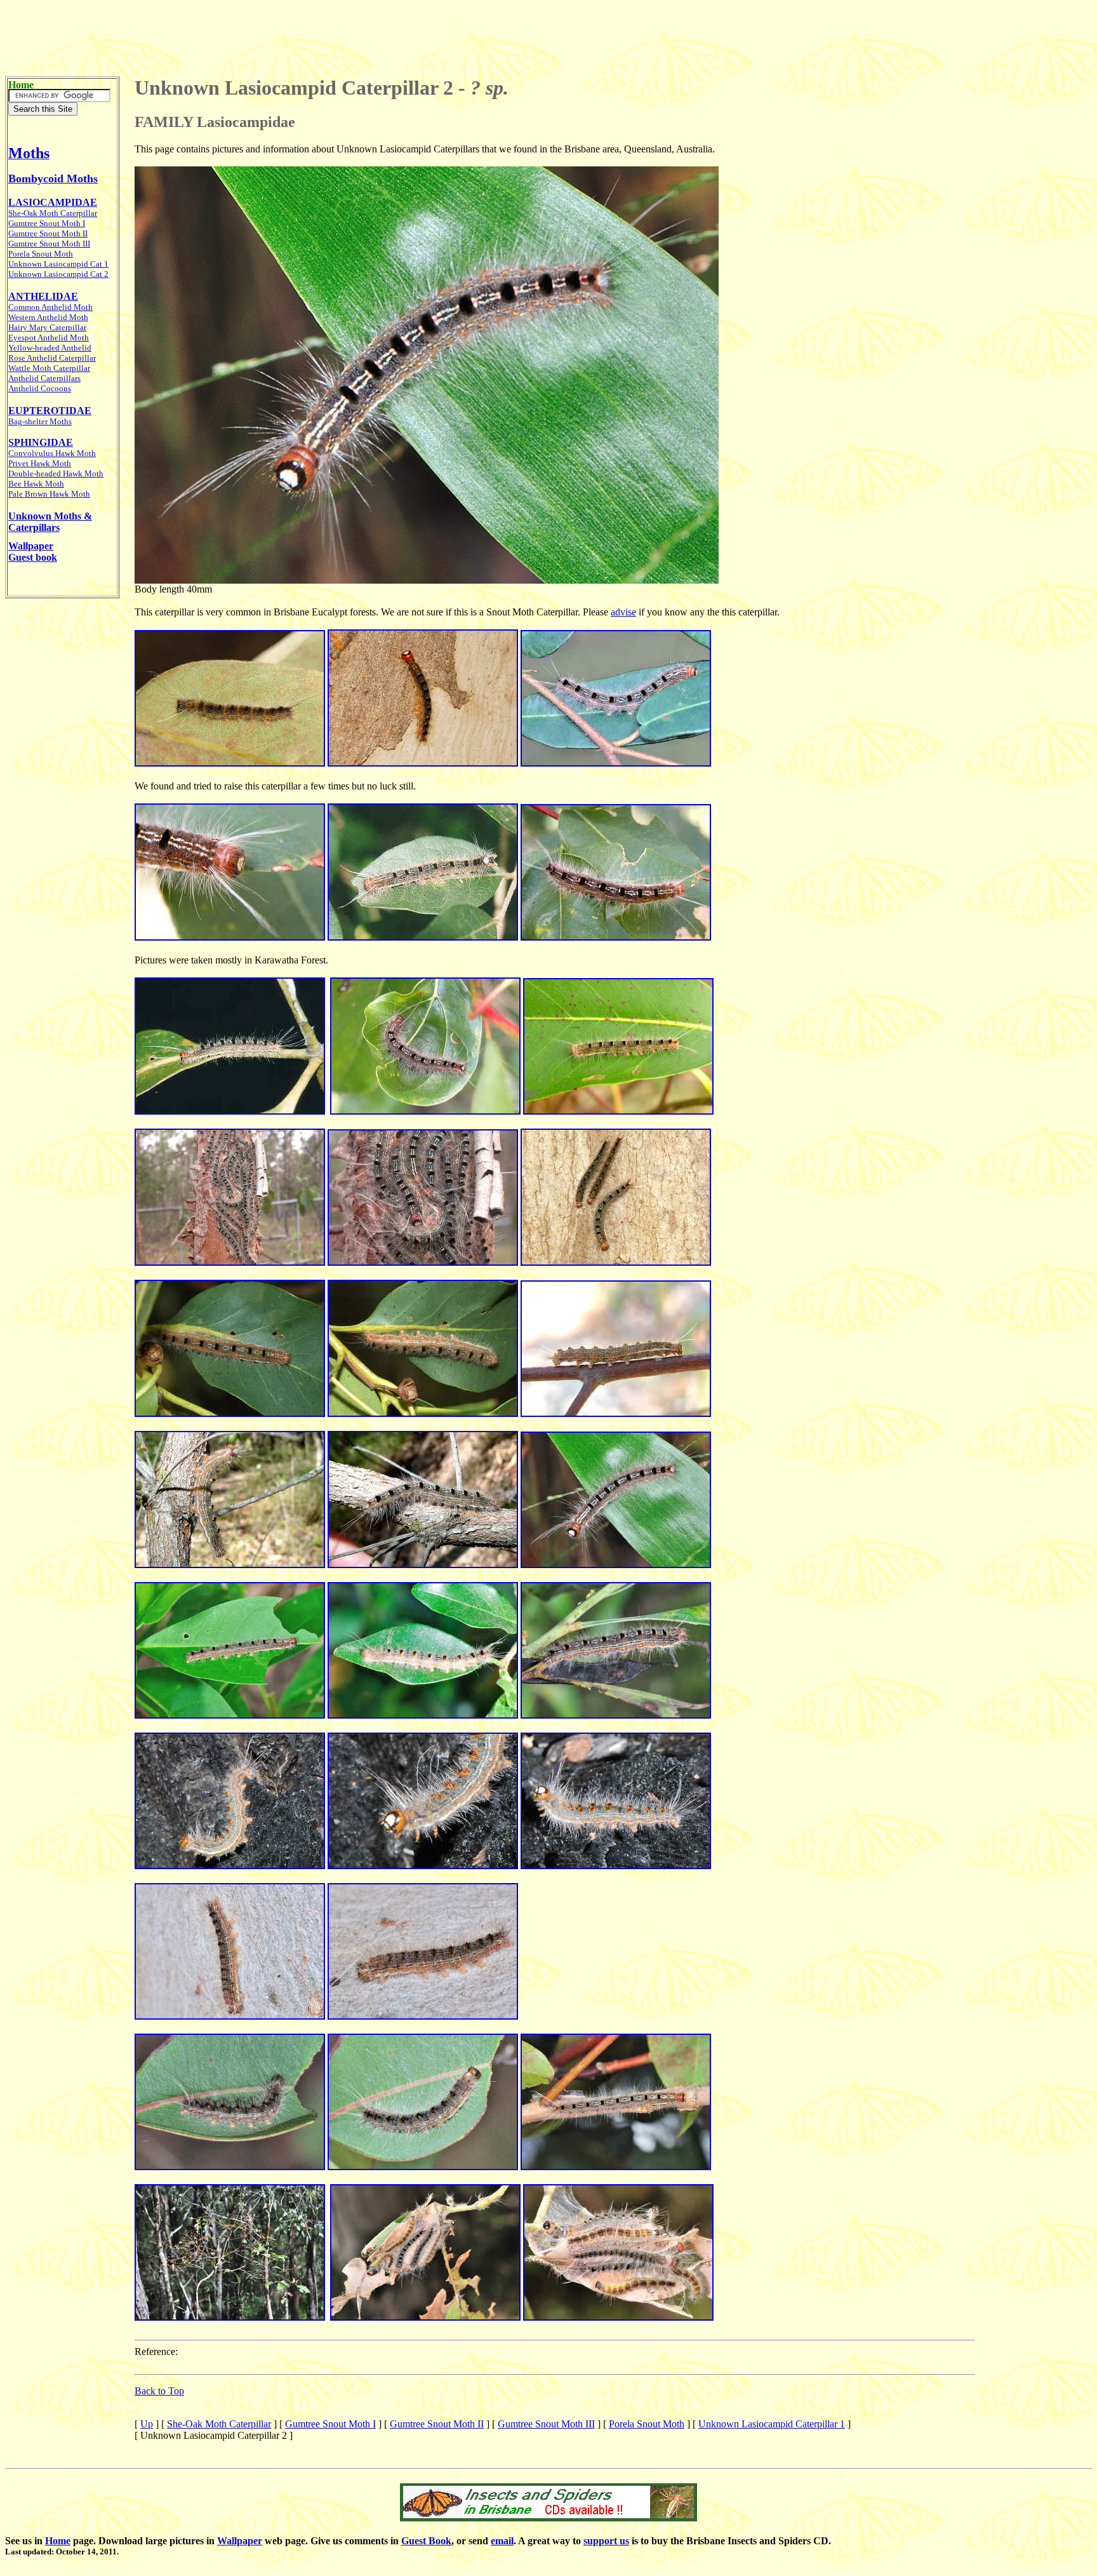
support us (606, 2541)
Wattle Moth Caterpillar (49, 368)
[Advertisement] (548, 34)
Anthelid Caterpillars (44, 378)
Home (58, 2541)
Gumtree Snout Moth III (546, 2424)
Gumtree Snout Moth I (47, 223)
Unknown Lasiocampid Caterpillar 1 (772, 2424)
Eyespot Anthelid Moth (49, 338)
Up (147, 2424)
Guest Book (426, 2541)
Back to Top (159, 2391)
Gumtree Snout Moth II (437, 2424)
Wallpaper (240, 2541)
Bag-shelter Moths (40, 421)
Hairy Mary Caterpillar (47, 327)
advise (623, 612)
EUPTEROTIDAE (50, 411)
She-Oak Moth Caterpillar (219, 2424)
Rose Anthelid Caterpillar (52, 358)
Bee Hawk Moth (36, 484)
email (502, 2541)
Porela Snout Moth (647, 2424)
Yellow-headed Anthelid (50, 348)
